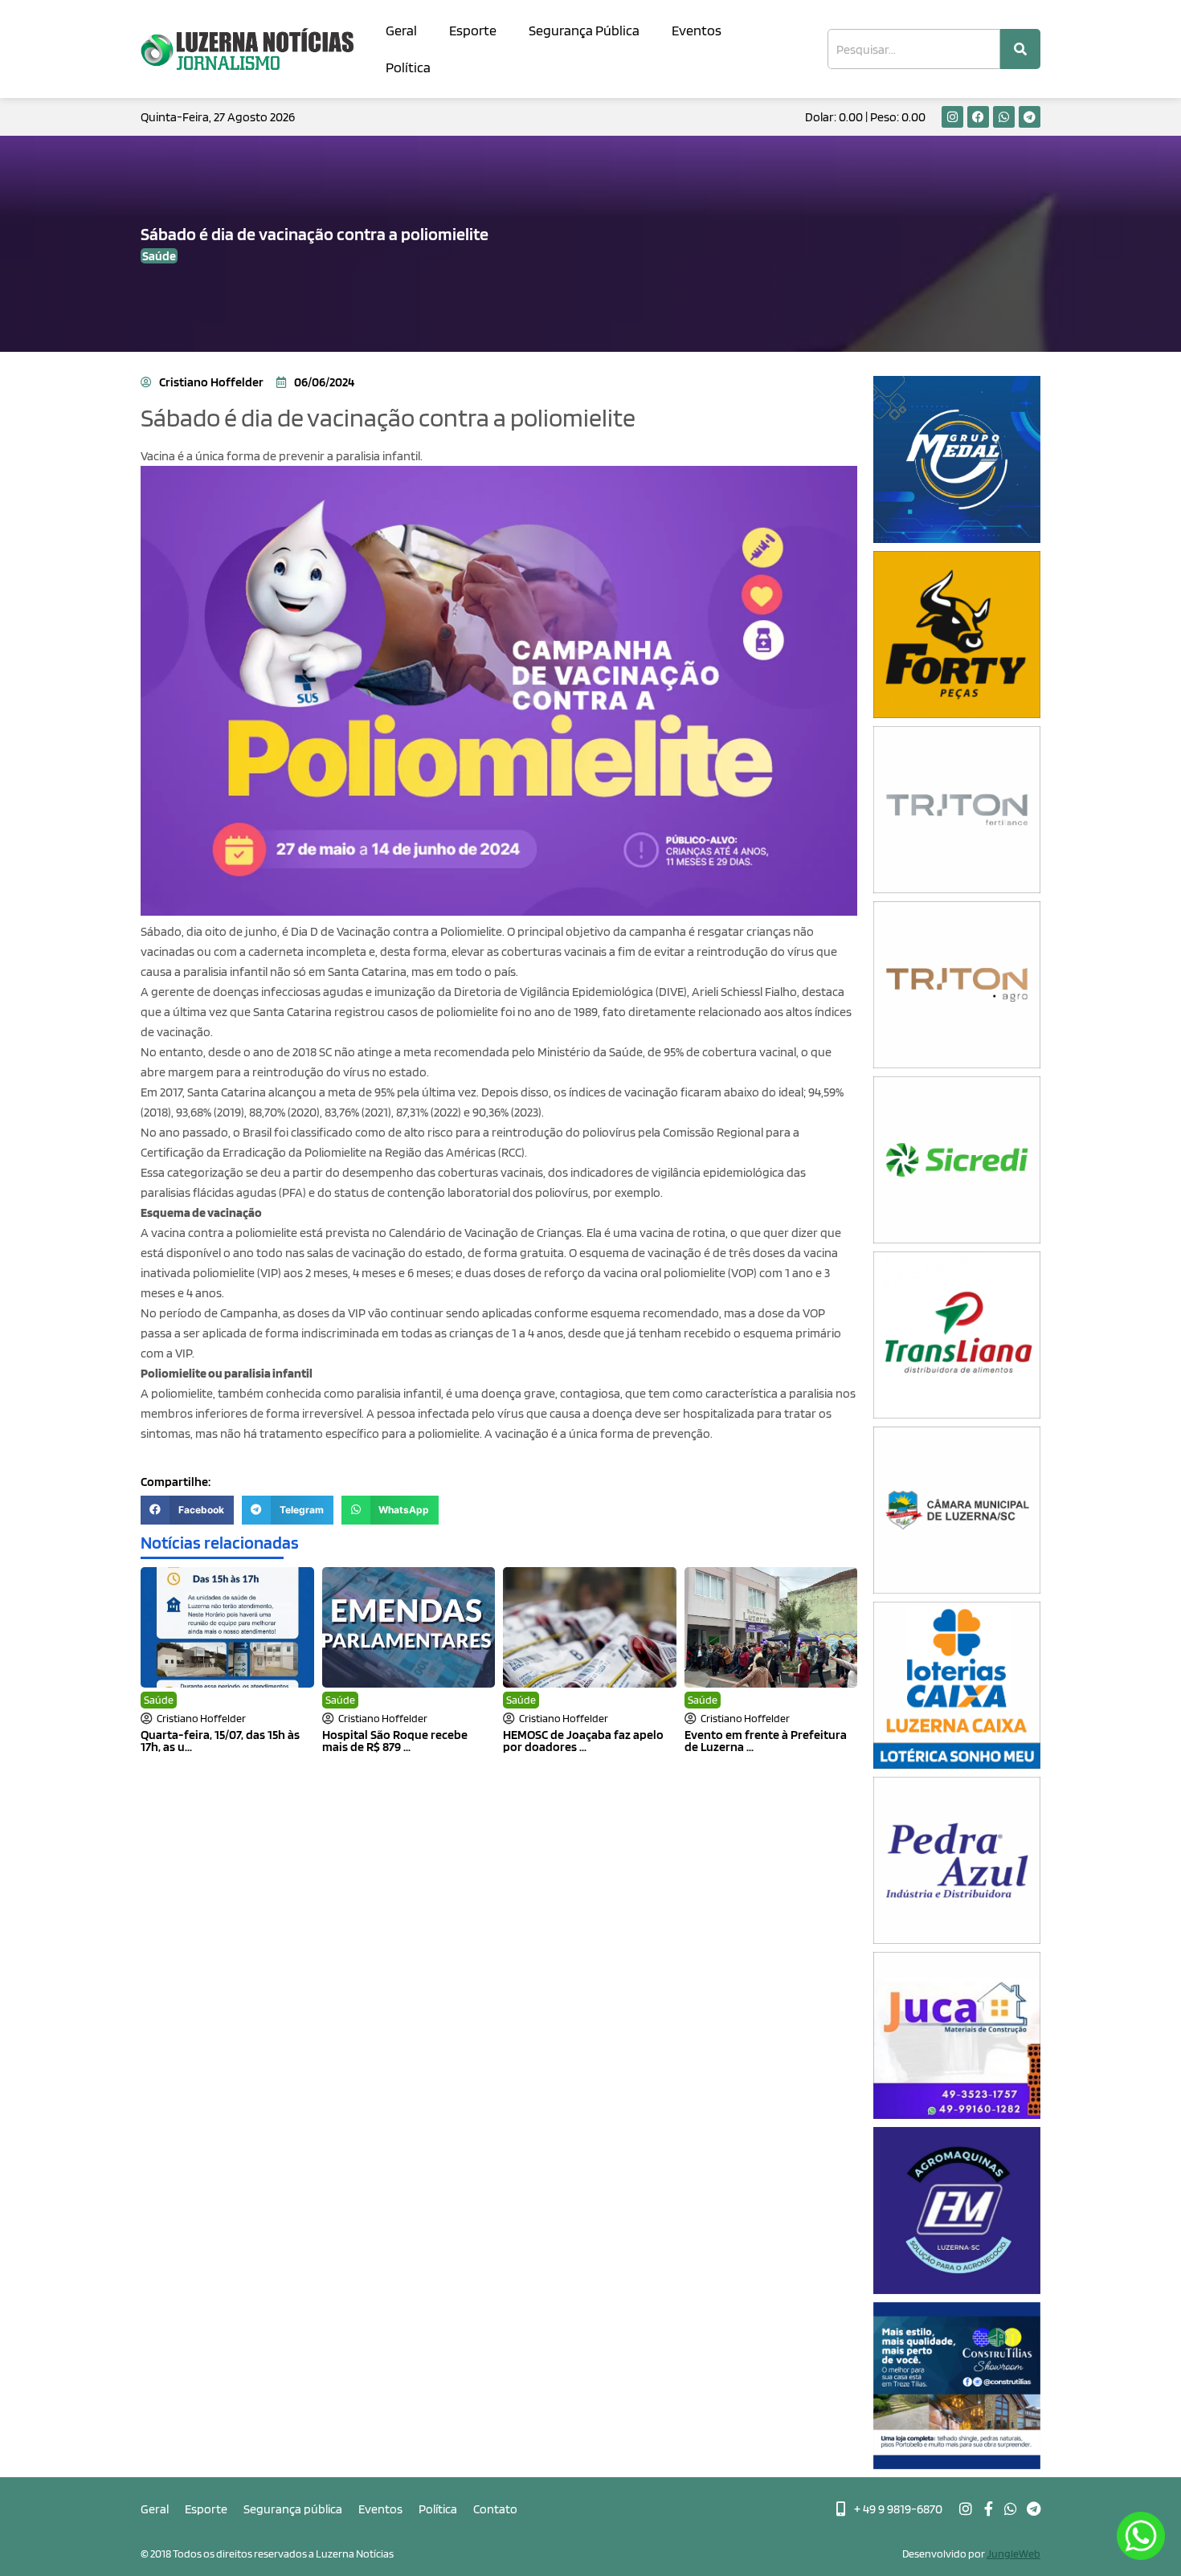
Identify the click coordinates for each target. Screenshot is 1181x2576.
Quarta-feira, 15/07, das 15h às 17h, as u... (220, 1741)
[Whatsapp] (1004, 117)
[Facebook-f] (988, 2509)
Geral (401, 30)
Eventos (697, 30)
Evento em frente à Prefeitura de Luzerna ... (766, 1741)
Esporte (473, 30)
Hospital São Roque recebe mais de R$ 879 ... (395, 1741)
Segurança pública (293, 2509)
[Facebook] (978, 117)
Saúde (159, 1700)
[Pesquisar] (1020, 49)
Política (408, 67)
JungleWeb (1013, 2554)
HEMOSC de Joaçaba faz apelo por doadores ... (583, 1741)
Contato (495, 2509)
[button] (187, 1510)
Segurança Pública (584, 30)
